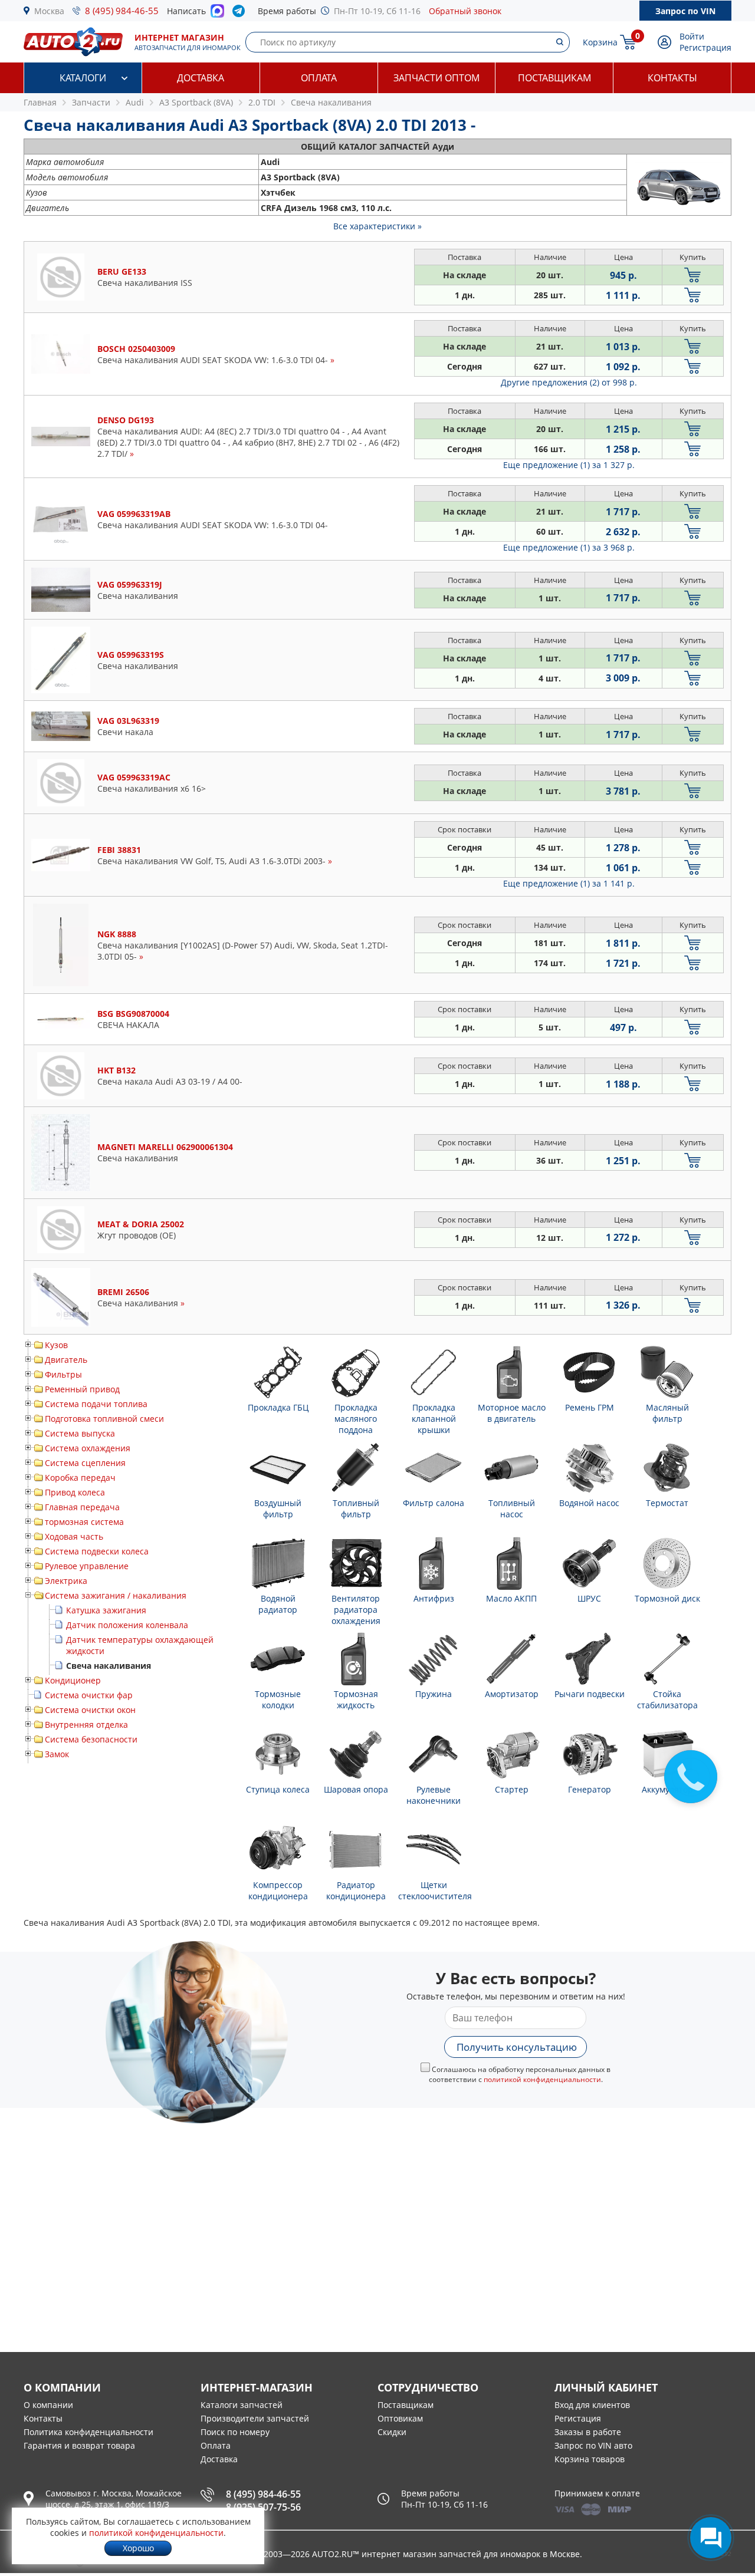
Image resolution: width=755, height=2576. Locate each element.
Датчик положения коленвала (127, 1625)
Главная (40, 102)
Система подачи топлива (96, 1404)
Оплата (319, 78)
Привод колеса (75, 1492)
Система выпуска (80, 1433)
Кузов (56, 1345)
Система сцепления (85, 1463)
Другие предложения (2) (569, 382)
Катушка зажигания (106, 1610)
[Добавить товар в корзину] (693, 275)
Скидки (392, 2432)
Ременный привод (82, 1389)
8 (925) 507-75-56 (263, 2507)
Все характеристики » (377, 226)
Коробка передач (80, 1478)
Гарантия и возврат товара (79, 2445)
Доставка (201, 78)
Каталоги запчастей (242, 2405)
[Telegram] (241, 14)
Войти (692, 36)
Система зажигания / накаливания (116, 1595)
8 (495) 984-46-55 (122, 11)
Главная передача (82, 1507)
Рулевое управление (87, 1566)
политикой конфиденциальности (542, 2079)
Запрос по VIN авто (593, 2445)
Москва (49, 11)
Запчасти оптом (436, 78)
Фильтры (63, 1374)
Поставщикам (554, 78)
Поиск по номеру (235, 2432)
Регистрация (705, 47)
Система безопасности (91, 1739)
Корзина (600, 42)
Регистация (578, 2418)
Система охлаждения (88, 1448)
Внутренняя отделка (86, 1725)
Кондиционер (73, 1680)
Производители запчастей (255, 2418)
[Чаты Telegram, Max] (711, 2538)
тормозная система (84, 1522)
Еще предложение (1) (569, 465)
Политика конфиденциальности (88, 2432)
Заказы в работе (588, 2432)
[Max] (217, 14)
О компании (48, 2405)
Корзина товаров (590, 2459)
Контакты (672, 78)
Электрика (66, 1581)
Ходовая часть (74, 1536)
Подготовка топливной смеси (104, 1419)
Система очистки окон (90, 1710)
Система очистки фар (89, 1695)
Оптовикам (400, 2418)
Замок (57, 1754)
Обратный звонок (465, 11)
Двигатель (66, 1360)
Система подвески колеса (97, 1551)
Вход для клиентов (592, 2405)
